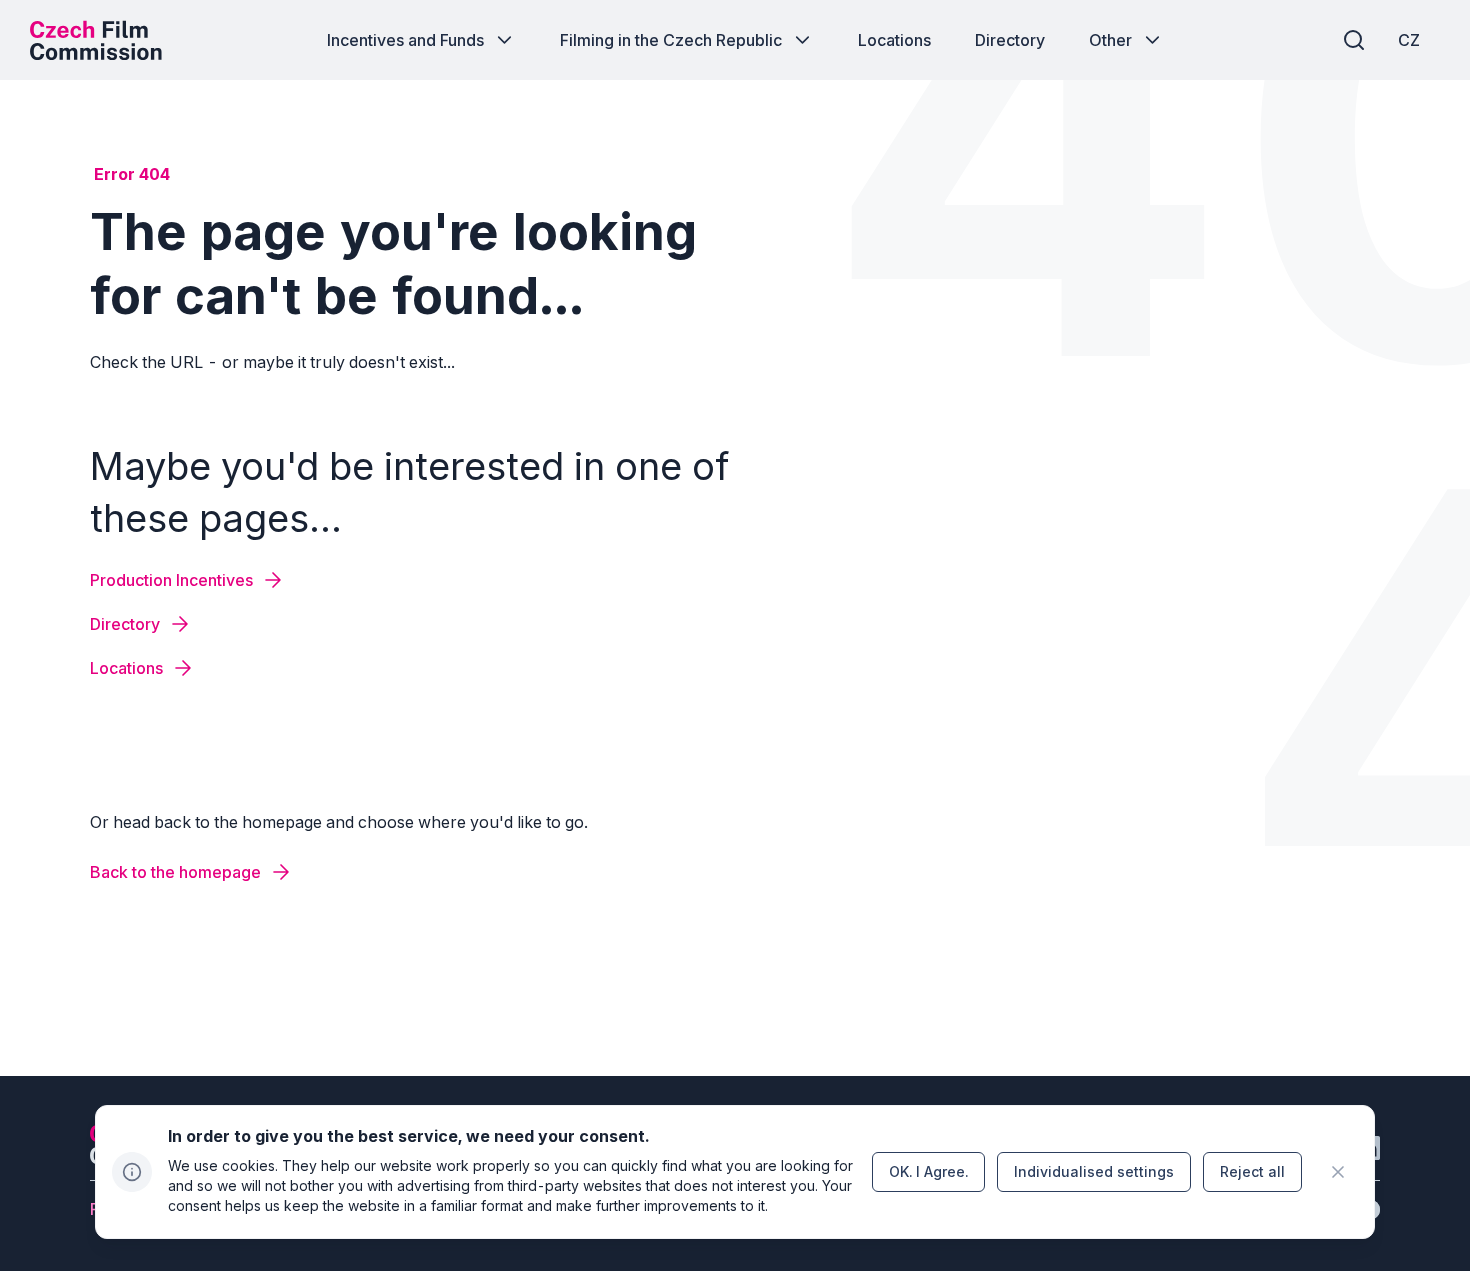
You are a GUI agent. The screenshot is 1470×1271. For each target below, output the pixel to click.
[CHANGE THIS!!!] (1338, 1172)
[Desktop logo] (96, 40)
